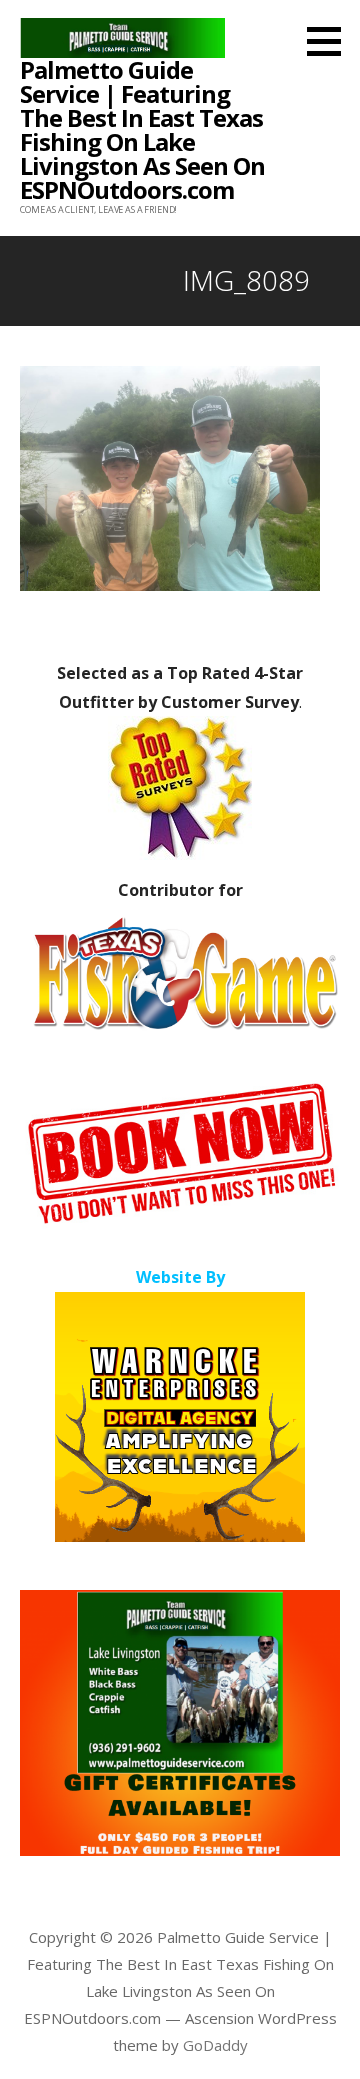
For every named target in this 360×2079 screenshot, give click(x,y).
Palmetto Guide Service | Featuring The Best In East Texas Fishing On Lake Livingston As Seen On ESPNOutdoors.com (142, 129)
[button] (331, 41)
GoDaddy (215, 2045)
